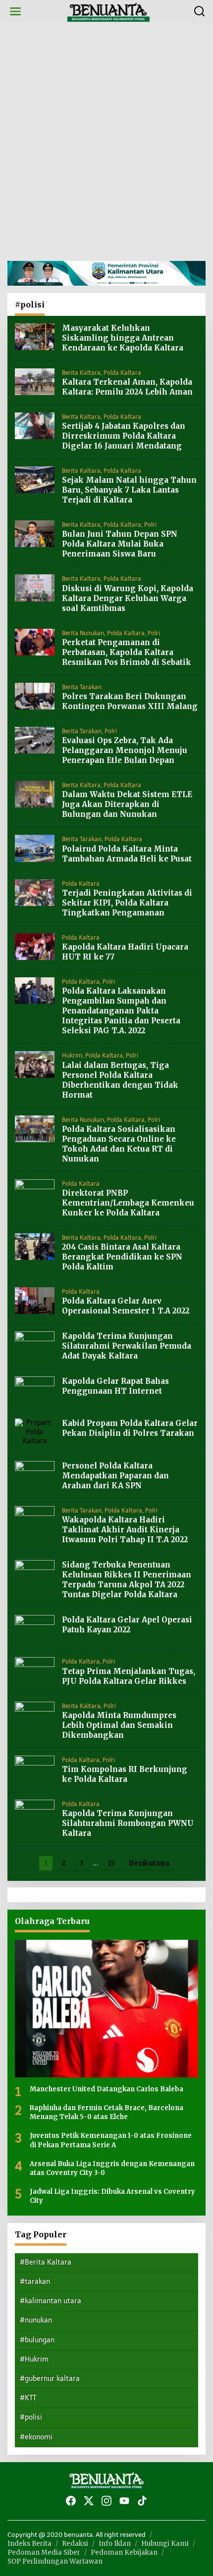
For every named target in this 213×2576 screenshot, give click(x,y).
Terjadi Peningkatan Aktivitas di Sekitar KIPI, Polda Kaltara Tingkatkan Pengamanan (127, 903)
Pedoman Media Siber (44, 2552)
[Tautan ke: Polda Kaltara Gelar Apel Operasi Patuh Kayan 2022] (35, 1628)
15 (111, 1863)
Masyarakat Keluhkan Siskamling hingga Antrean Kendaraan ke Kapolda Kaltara (123, 338)
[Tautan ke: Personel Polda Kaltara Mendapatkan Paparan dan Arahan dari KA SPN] (35, 1474)
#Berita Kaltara (46, 2262)
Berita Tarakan (82, 687)
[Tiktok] (142, 2501)
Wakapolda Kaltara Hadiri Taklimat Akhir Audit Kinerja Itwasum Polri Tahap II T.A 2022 (125, 1530)
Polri (150, 525)
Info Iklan (115, 2544)
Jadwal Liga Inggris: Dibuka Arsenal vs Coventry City (112, 2196)
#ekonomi (36, 2437)
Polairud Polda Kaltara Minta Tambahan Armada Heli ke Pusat (127, 854)
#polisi (31, 2417)
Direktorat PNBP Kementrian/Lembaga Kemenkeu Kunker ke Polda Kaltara (128, 1203)
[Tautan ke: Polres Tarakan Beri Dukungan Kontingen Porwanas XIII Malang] (35, 696)
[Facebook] (71, 2501)
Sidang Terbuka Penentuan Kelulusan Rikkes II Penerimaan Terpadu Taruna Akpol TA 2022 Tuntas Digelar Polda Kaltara (127, 1580)
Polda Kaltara (122, 373)
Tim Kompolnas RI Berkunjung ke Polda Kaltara (125, 1774)
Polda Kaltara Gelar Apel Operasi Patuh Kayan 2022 (127, 1625)
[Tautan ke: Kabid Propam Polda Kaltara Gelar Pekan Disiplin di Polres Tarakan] (35, 1432)
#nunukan (36, 2320)
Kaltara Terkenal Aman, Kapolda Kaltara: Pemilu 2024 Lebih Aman (127, 387)
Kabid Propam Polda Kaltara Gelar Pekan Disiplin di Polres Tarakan (130, 1428)
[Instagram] (106, 2501)
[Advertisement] (106, 142)
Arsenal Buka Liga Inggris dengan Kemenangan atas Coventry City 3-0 (112, 2168)
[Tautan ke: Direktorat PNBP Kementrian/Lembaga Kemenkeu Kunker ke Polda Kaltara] (35, 1192)
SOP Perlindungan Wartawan (55, 2561)
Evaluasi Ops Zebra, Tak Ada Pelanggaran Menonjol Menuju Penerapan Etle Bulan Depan (125, 750)
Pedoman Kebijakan (124, 2552)
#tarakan (35, 2282)
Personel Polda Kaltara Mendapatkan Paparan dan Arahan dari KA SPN (115, 1476)
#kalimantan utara (51, 2301)
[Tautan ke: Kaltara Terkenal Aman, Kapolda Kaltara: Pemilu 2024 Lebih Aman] (35, 381)
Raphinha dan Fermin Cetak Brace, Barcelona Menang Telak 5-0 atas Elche (106, 2112)
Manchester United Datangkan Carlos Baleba (106, 2089)
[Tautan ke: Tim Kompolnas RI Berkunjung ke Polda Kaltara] (35, 1768)
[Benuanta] (108, 11)
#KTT (28, 2398)
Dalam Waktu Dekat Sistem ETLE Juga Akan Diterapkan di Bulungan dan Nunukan (127, 804)
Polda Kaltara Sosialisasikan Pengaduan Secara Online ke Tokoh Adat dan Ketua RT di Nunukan (119, 1144)
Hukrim (72, 1056)
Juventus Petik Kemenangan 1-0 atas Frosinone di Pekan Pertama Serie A (111, 2140)
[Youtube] (124, 2501)
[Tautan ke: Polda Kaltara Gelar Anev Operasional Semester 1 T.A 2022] (35, 1300)
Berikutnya (149, 1863)
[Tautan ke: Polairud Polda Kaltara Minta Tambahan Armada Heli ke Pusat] (35, 848)
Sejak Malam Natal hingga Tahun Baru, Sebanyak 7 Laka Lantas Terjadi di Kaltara (129, 490)
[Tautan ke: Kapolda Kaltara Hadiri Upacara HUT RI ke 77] (35, 946)
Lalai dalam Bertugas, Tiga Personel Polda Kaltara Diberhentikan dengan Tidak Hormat (120, 1080)
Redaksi (75, 2544)
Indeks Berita (29, 2544)
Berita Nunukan (83, 633)
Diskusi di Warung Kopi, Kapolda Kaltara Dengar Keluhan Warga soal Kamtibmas (128, 598)
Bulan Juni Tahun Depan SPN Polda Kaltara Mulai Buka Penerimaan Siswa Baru (120, 544)
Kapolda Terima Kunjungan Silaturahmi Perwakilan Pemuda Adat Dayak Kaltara (127, 1346)
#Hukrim (34, 2359)
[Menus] (15, 12)
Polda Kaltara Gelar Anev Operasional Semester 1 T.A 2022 (126, 1306)
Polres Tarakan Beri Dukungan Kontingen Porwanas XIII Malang (130, 701)
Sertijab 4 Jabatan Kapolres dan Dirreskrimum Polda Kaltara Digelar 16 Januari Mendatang (124, 436)
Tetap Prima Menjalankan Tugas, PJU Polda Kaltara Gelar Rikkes (129, 1676)
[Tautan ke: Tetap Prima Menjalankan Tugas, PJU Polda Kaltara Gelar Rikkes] (35, 1670)
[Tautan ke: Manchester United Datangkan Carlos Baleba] (106, 2009)
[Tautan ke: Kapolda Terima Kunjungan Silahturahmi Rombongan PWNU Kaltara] (35, 1813)
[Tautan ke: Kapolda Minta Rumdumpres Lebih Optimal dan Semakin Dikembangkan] (35, 1714)
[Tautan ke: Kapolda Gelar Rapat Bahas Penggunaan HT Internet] (35, 1389)
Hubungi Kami (165, 2544)
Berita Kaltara (81, 373)
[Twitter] (89, 2501)
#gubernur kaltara (50, 2379)
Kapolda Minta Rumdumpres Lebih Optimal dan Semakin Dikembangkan (119, 1725)
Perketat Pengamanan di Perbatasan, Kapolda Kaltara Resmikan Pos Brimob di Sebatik (127, 652)
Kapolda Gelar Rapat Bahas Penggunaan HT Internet (115, 1386)
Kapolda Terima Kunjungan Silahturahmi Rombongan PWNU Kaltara (128, 1823)
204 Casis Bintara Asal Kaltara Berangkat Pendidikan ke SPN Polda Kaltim (122, 1257)
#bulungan (37, 2340)
